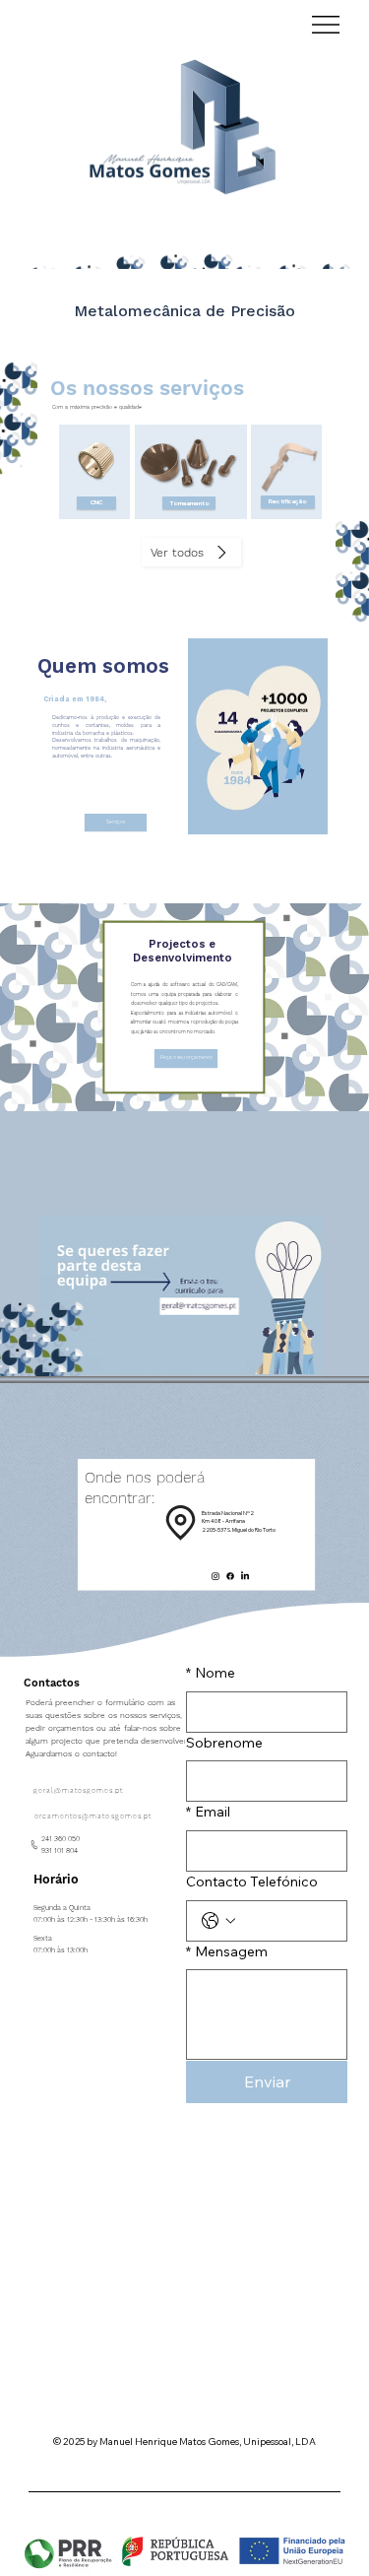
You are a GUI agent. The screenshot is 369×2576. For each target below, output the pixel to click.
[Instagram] (215, 1576)
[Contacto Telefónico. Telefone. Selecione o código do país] (218, 1921)
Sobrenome (224, 1743)
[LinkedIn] (245, 1576)
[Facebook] (230, 1576)
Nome (211, 1673)
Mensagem (227, 1951)
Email (208, 1812)
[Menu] (327, 25)
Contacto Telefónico (252, 1882)
